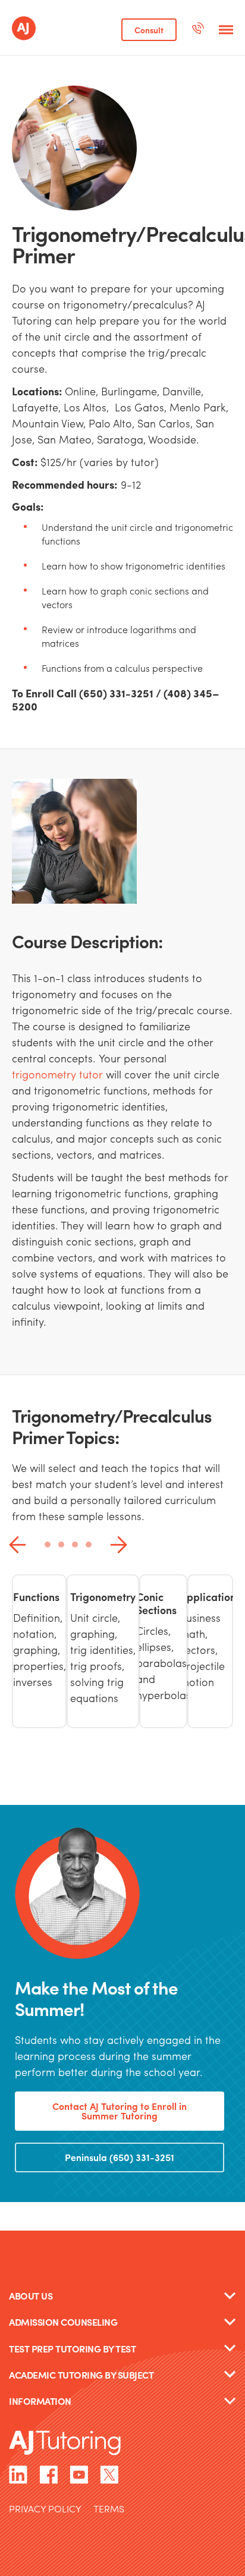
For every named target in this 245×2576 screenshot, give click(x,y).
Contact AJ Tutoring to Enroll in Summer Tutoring (120, 2111)
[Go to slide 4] (89, 1545)
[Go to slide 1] (48, 1545)
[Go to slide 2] (61, 1545)
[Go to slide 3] (75, 1545)
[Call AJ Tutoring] (198, 30)
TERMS (109, 2510)
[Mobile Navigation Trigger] (226, 30)
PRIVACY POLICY (45, 2510)
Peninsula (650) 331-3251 (120, 2157)
